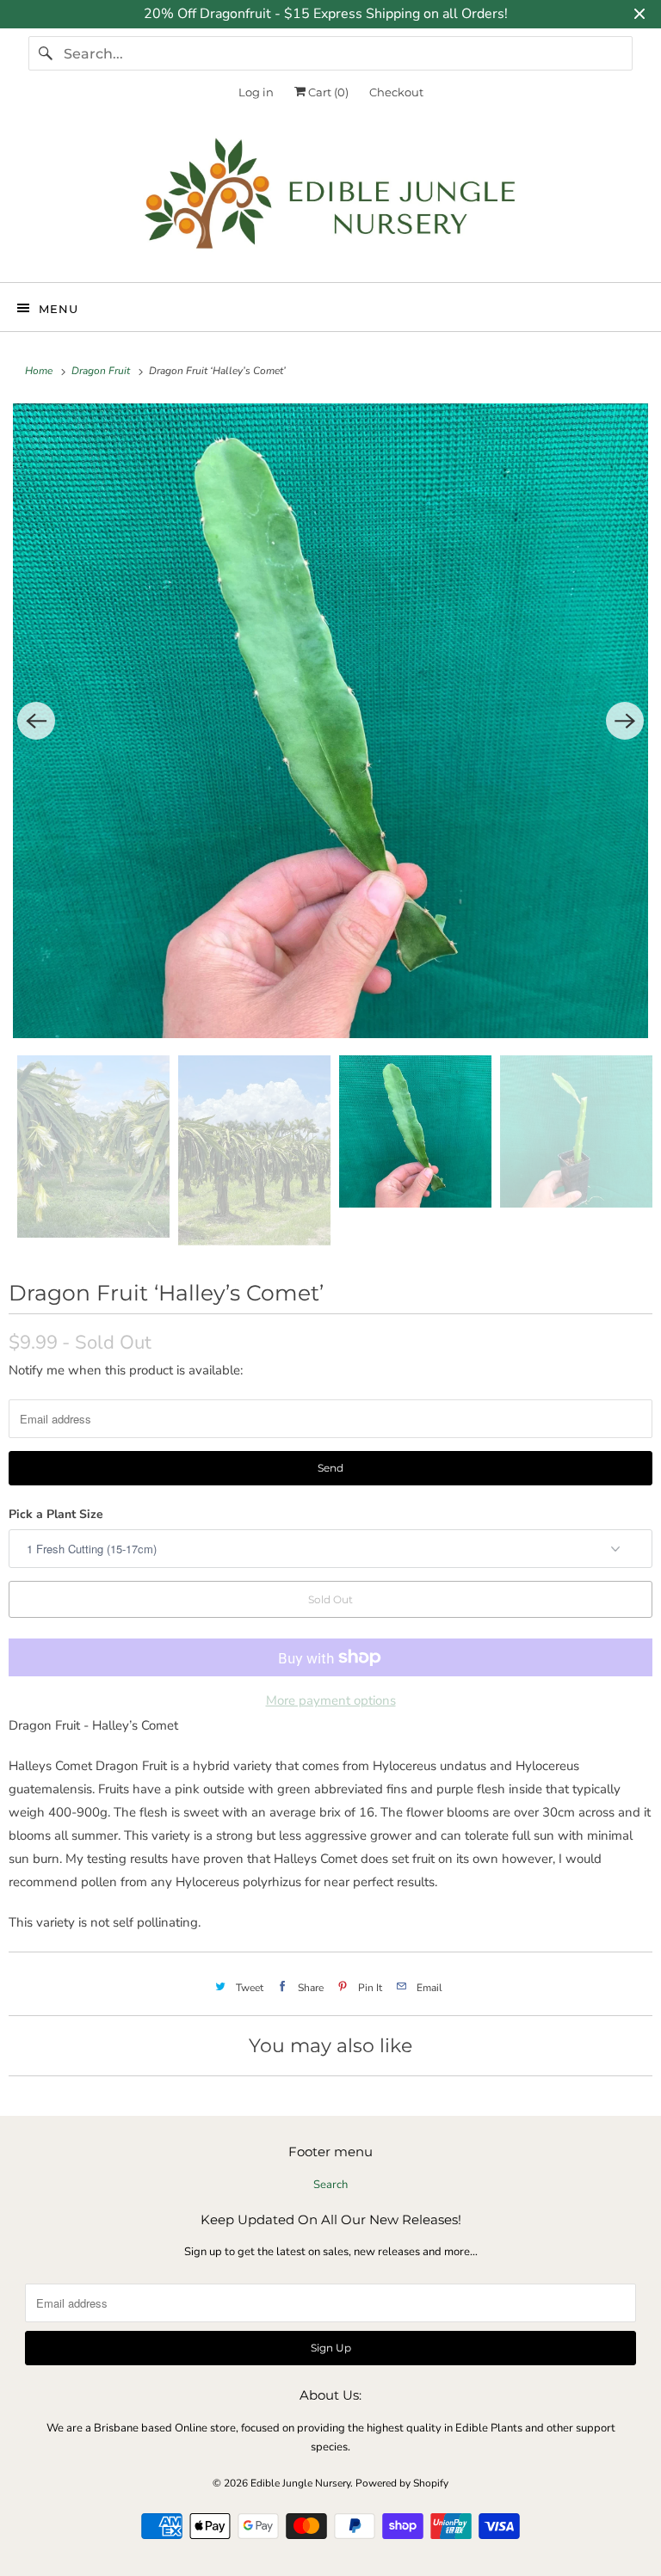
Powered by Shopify (402, 2483)
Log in (256, 92)
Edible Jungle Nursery (300, 2483)
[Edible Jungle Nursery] (330, 202)
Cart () (327, 92)
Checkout (396, 92)
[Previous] (36, 721)
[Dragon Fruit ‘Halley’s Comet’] (330, 721)
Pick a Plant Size (56, 1514)
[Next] (625, 721)
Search (330, 2185)
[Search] (46, 53)
